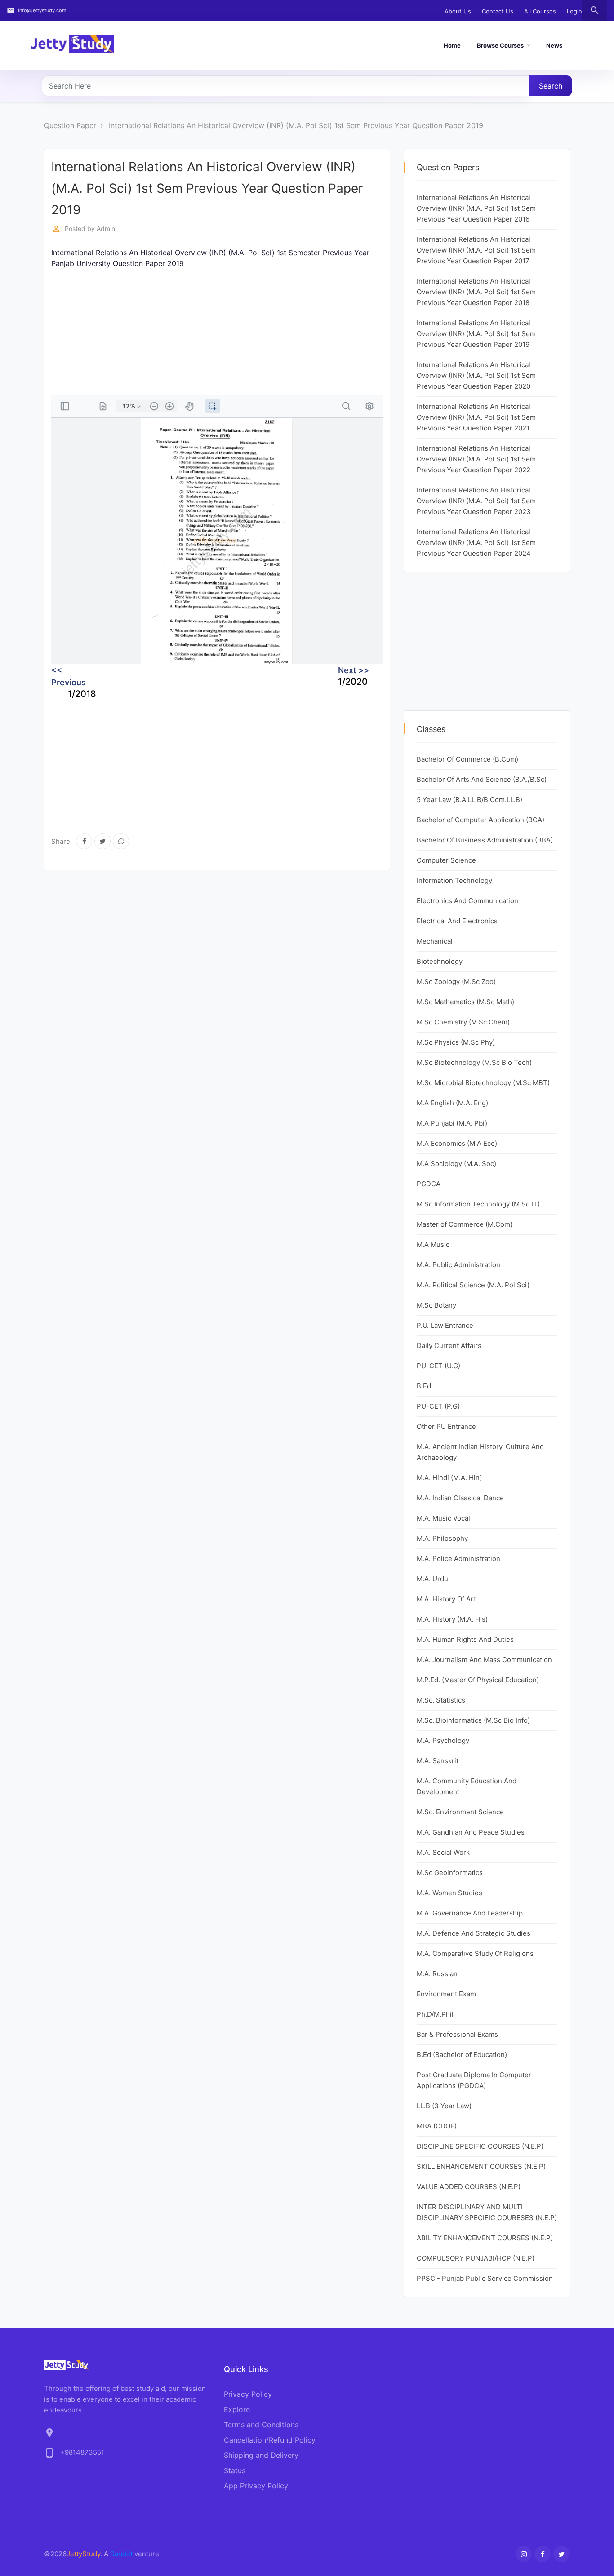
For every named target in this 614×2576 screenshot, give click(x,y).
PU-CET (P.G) (438, 1406)
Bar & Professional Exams (457, 2034)
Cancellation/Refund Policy (270, 2440)
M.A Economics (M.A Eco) (457, 1143)
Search (551, 86)
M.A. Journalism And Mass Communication (484, 1660)
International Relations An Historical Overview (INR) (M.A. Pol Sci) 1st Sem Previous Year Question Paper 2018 (476, 292)
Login (574, 11)
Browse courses (500, 45)
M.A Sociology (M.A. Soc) (456, 1164)
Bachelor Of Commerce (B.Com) (467, 759)
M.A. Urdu (432, 1579)
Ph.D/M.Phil (435, 2014)
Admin (106, 228)
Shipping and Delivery (261, 2455)
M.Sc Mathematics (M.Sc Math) (465, 1002)
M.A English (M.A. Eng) (452, 1103)
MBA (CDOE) (437, 2126)
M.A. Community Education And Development (467, 1786)
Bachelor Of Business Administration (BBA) (485, 840)
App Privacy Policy (256, 2486)
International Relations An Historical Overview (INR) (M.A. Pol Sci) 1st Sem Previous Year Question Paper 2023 (476, 501)
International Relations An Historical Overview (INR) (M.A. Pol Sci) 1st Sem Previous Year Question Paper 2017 (476, 250)
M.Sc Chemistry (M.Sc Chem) (463, 1022)
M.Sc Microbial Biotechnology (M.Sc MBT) (483, 1083)
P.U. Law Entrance (445, 1325)
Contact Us (498, 11)
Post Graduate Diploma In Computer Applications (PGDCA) (474, 2080)
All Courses (540, 11)
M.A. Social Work (443, 1852)
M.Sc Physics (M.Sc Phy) (456, 1042)
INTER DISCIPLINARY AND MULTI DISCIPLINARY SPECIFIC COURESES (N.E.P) (487, 2212)
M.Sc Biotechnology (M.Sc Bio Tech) (474, 1062)
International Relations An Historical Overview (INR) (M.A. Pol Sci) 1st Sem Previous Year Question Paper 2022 (476, 459)
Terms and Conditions (261, 2425)
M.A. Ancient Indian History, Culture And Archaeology (480, 1452)
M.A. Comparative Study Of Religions (475, 1953)
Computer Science (446, 860)
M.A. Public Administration (458, 1265)
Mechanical (435, 941)
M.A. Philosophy (442, 1538)
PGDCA (429, 1184)
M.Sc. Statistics (441, 1700)
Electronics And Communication (467, 901)
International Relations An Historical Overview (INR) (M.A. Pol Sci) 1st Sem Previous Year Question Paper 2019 (296, 125)
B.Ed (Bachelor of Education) (462, 2055)
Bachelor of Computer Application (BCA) (481, 820)
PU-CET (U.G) (438, 1366)
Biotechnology (440, 961)
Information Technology (454, 880)
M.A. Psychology (443, 1740)
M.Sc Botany (436, 1305)
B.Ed (424, 1386)
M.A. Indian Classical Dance (460, 1498)
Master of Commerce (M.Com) (465, 1224)
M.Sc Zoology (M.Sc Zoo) (456, 982)
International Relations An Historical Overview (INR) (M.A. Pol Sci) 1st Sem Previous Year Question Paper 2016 (476, 208)
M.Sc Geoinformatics (450, 1873)
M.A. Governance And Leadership (470, 1913)
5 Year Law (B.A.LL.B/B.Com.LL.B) (469, 800)
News (554, 45)
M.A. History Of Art (446, 1599)
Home (452, 45)
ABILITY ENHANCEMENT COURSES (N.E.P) (485, 2238)
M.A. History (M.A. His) (452, 1619)
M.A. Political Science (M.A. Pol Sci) (473, 1285)
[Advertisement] (217, 332)
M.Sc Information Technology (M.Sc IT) (478, 1204)
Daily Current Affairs (449, 1346)
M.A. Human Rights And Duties (465, 1639)
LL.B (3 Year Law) (444, 2106)
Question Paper (70, 125)
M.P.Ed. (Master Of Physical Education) (478, 1680)
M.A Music (433, 1244)
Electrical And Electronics (457, 921)
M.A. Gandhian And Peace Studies (471, 1832)
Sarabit (121, 2554)
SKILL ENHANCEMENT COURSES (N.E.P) (481, 2166)
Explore (237, 2409)
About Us (458, 11)
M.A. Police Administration (458, 1558)
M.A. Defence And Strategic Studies (474, 1933)
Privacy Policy (248, 2394)
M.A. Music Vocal (443, 1518)
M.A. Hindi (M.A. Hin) (449, 1478)
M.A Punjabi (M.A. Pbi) (452, 1123)
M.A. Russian (437, 1974)
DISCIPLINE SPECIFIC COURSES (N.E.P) (480, 2146)
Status (235, 2470)
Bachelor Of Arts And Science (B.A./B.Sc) (482, 779)
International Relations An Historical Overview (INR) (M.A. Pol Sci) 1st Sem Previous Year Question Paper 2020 (476, 375)
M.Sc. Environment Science (460, 1812)
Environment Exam (446, 1994)
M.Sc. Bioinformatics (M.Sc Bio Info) (473, 1720)
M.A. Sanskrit (438, 1761)
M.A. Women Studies (449, 1893)
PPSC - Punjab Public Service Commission (485, 2278)
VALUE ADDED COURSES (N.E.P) (469, 2187)
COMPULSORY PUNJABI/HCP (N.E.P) (476, 2258)
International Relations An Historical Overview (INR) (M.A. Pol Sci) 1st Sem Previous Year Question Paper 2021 (476, 417)
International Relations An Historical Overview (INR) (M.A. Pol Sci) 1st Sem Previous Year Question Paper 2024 (476, 543)
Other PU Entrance (446, 1426)
